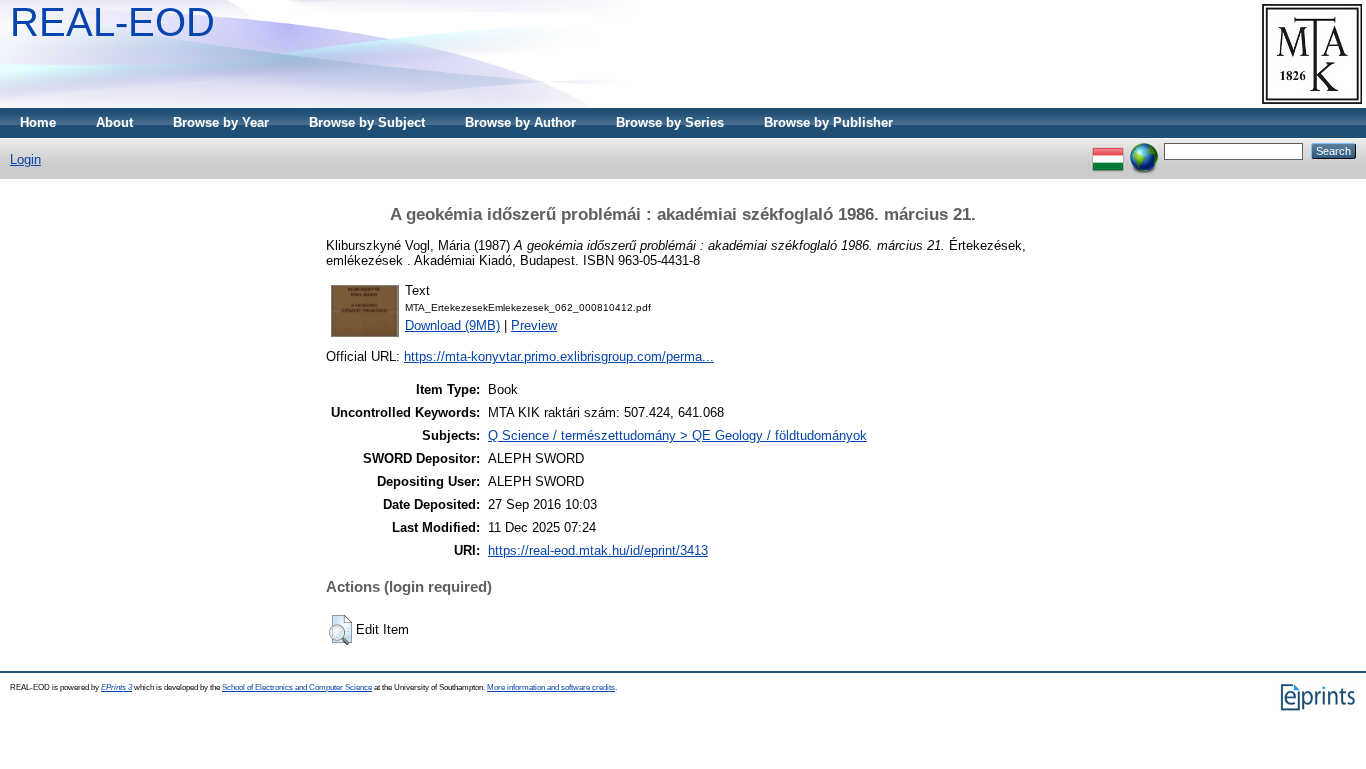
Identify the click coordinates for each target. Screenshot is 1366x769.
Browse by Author (520, 122)
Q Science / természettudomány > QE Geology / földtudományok (677, 435)
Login (25, 159)
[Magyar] (1108, 150)
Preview (534, 325)
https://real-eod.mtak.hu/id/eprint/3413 (598, 550)
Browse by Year (221, 122)
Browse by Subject (367, 122)
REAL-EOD (112, 22)
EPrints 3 (116, 687)
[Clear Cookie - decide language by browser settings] (1144, 150)
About (114, 122)
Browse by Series (670, 122)
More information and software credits (551, 687)
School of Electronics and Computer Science (297, 687)
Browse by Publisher (828, 122)
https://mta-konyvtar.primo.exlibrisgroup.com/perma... (559, 356)
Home (38, 122)
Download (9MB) (452, 325)
